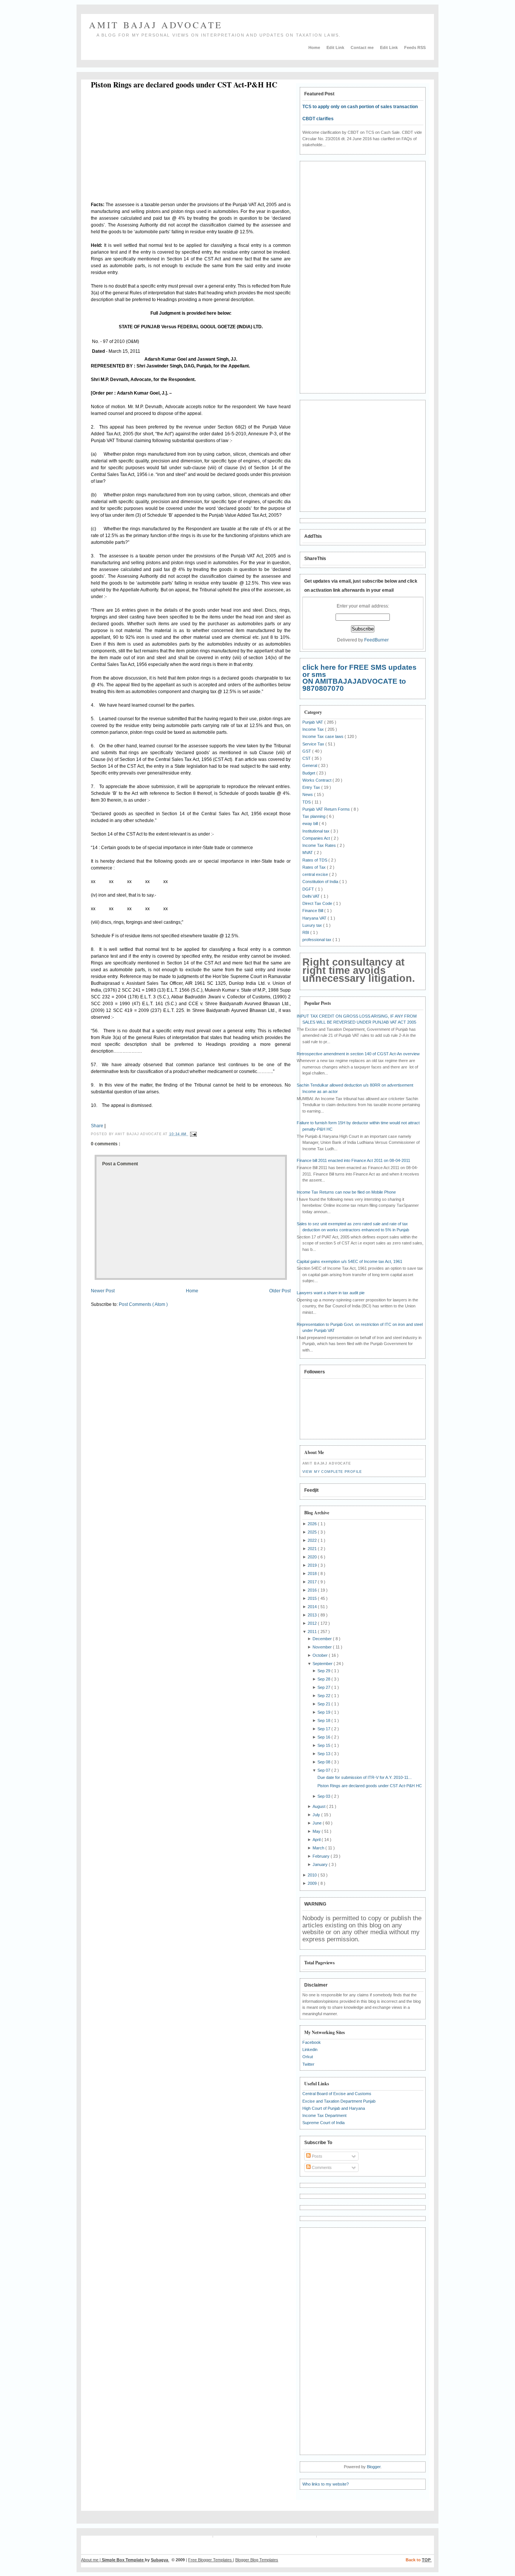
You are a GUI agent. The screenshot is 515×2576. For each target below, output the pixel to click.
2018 (313, 1573)
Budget (309, 773)
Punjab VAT (313, 722)
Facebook (312, 2042)
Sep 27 (324, 1687)
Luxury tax (313, 925)
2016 (313, 1590)
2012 (313, 1623)
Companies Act (317, 838)
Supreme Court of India (323, 2123)
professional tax (317, 940)
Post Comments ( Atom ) (143, 1304)
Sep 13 (324, 1754)
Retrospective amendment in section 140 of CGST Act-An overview (358, 1054)
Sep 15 (324, 1745)
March (319, 1848)
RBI (306, 932)
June (318, 1823)
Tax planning (314, 816)
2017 (313, 1582)
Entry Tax (312, 787)
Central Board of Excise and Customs (337, 2094)
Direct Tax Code (318, 903)
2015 (313, 1598)
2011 (313, 1632)
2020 (313, 1557)
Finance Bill (313, 911)
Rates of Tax (315, 867)
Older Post (280, 1291)
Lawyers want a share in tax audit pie (331, 1293)
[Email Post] (192, 1134)
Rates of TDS (315, 860)
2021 (313, 1549)
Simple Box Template (123, 2560)
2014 (313, 1607)
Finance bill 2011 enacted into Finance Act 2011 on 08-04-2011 (353, 1160)
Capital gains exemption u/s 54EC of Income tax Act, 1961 (349, 1261)
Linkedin (310, 2049)
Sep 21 (324, 1704)
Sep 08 (324, 1762)
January (321, 1864)
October (321, 1655)
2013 (313, 1615)
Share (97, 1126)
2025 (313, 1532)
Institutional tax (317, 831)
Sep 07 (324, 1770)
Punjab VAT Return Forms (327, 809)
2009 (313, 1883)
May (317, 1831)
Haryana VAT (315, 918)
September (323, 1664)
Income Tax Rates (320, 845)
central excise (316, 874)
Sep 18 (324, 1720)
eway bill (311, 823)
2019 (313, 1565)
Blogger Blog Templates (257, 2560)
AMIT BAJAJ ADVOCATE (156, 25)
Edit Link (336, 47)
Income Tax (314, 729)
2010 (313, 1875)
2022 (313, 1540)
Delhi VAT (312, 896)
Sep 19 (324, 1712)
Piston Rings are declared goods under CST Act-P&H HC (184, 85)
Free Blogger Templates (211, 2560)
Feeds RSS (415, 47)
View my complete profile (332, 1472)
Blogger (374, 2467)
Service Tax (314, 744)
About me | (91, 2560)
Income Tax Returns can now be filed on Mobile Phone (346, 1192)
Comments (321, 2167)
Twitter (308, 2064)
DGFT (309, 889)
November (323, 1647)
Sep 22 (324, 1696)
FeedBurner (376, 640)
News (308, 794)
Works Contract (317, 780)
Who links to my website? (326, 2484)
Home (315, 47)
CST (307, 758)
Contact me (363, 47)
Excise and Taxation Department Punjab (339, 2101)
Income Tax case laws (323, 736)
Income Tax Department (324, 2115)
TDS (307, 802)
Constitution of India (321, 882)
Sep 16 (324, 1737)
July (317, 1815)
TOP (427, 2560)
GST (307, 751)
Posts (317, 2156)
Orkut (308, 2057)
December (323, 1639)
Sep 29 (324, 1671)
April (317, 1840)
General (310, 765)
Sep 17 (324, 1729)
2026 (313, 1524)
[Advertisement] (154, 147)
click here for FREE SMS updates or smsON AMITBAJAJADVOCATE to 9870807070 (359, 678)
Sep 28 (324, 1679)
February (322, 1856)
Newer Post (103, 1291)
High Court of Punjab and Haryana (334, 2108)
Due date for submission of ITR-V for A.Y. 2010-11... (365, 1777)
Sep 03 (324, 1796)
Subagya (160, 2560)
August (320, 1806)
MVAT (308, 853)
